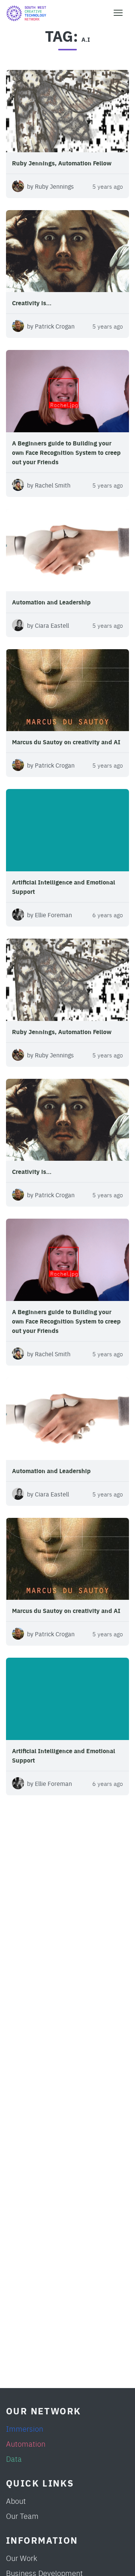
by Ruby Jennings (50, 186)
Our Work (22, 2558)
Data (14, 2459)
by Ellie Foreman (49, 915)
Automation (26, 2443)
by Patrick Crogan (51, 326)
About (16, 2501)
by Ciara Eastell (48, 625)
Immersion (25, 2428)
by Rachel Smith (49, 485)
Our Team (22, 2516)
